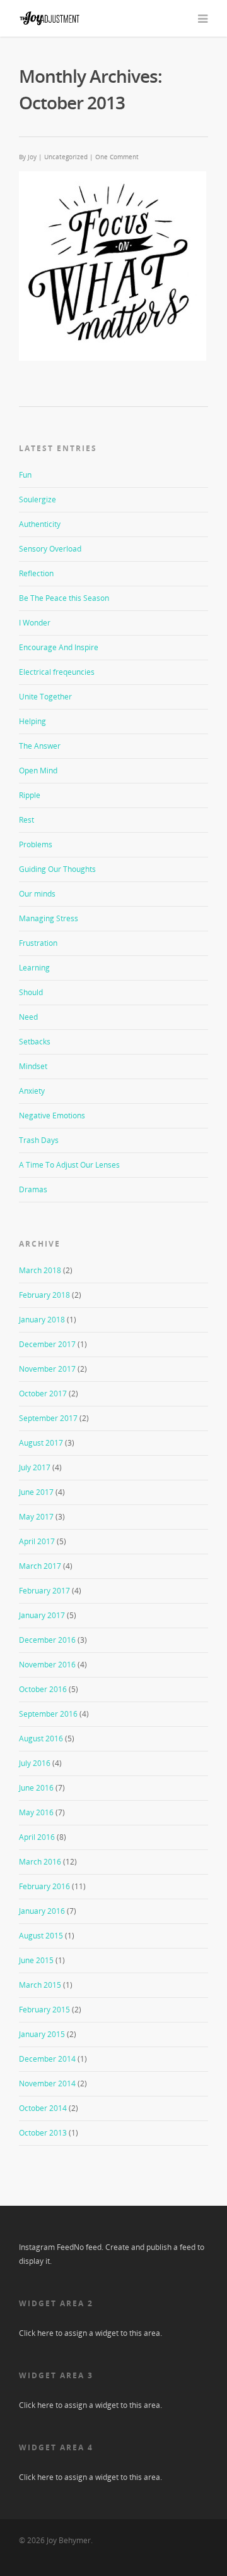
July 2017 (35, 1467)
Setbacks (35, 1042)
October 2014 (43, 2108)
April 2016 (37, 1837)
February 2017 (44, 1591)
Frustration (38, 943)
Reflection (36, 573)
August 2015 (41, 1936)
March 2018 (40, 1270)
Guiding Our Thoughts (57, 869)
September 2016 (48, 1714)
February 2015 (44, 2010)
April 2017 (37, 1541)
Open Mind (38, 771)
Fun (25, 475)
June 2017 (36, 1492)
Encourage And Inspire (59, 647)
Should (31, 992)
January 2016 (42, 1911)
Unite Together (45, 697)
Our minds (37, 894)
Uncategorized (66, 157)
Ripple (30, 795)
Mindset (33, 1066)
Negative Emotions (52, 1116)
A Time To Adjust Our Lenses (69, 1165)
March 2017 (40, 1566)
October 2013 (43, 2133)
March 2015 (40, 1985)
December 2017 (47, 1344)
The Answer (40, 746)
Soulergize (38, 499)
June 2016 (36, 1788)
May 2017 (36, 1517)
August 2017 (41, 1443)
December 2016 (47, 1640)
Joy (32, 157)
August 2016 (41, 1738)
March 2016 (40, 1862)
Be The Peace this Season (64, 598)
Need (28, 1017)
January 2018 (42, 1320)
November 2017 (47, 1369)
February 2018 (44, 1295)
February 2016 (44, 1886)
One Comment (117, 157)
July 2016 (35, 1763)
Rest (26, 820)
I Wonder (35, 623)
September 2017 (48, 1418)
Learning (34, 968)
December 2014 (47, 2059)
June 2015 (36, 1960)
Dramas (33, 1189)
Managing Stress (49, 918)
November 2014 (47, 2083)
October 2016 (43, 1689)
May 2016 (36, 1812)
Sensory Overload (50, 549)
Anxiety (32, 1091)
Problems (36, 844)
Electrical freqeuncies (57, 672)
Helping (32, 721)
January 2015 (42, 2034)
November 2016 (47, 1665)
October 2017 (43, 1394)
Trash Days (39, 1140)
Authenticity (40, 524)
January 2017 (42, 1615)
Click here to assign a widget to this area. (90, 2333)
